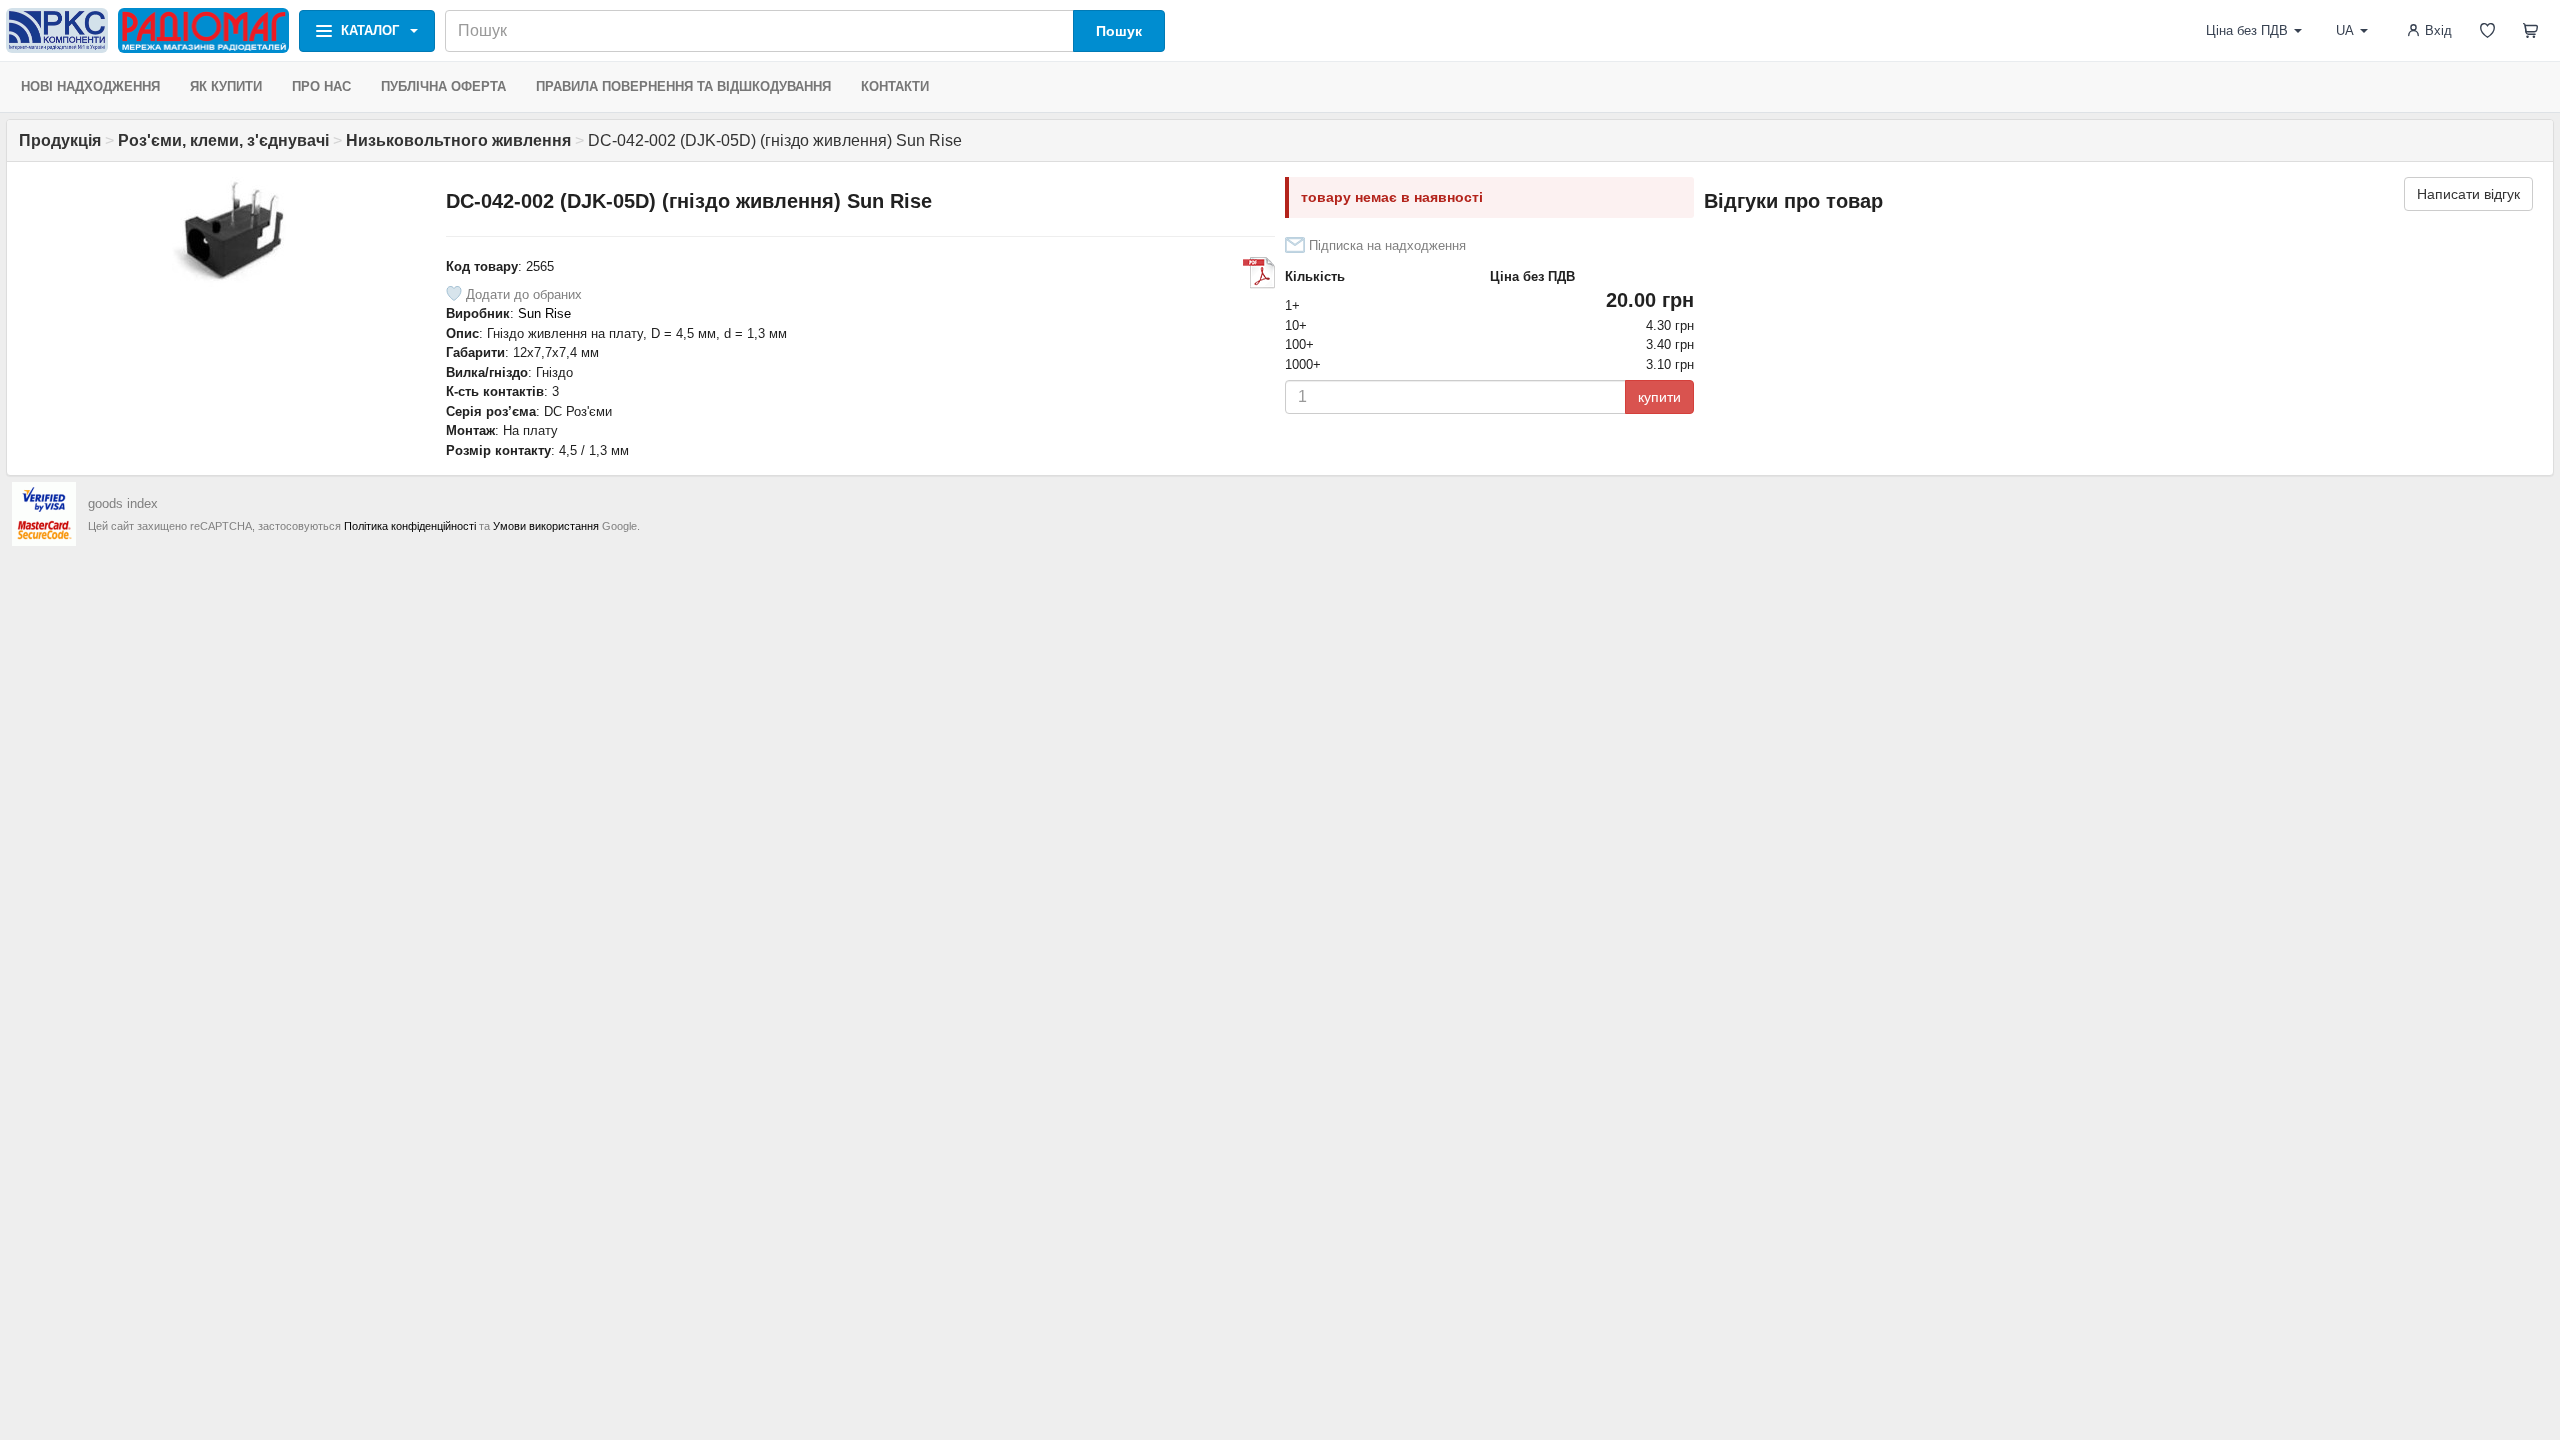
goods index (123, 503)
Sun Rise (544, 313)
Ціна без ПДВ (2247, 30)
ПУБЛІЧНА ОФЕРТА (443, 86)
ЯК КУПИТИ (226, 86)
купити (1659, 397)
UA (2345, 30)
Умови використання (546, 526)
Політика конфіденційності (410, 526)
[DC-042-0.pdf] (1259, 273)
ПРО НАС (321, 86)
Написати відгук (2468, 194)
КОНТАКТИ (895, 86)
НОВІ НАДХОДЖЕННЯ (90, 86)
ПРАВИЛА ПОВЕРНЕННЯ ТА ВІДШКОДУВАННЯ (683, 86)
